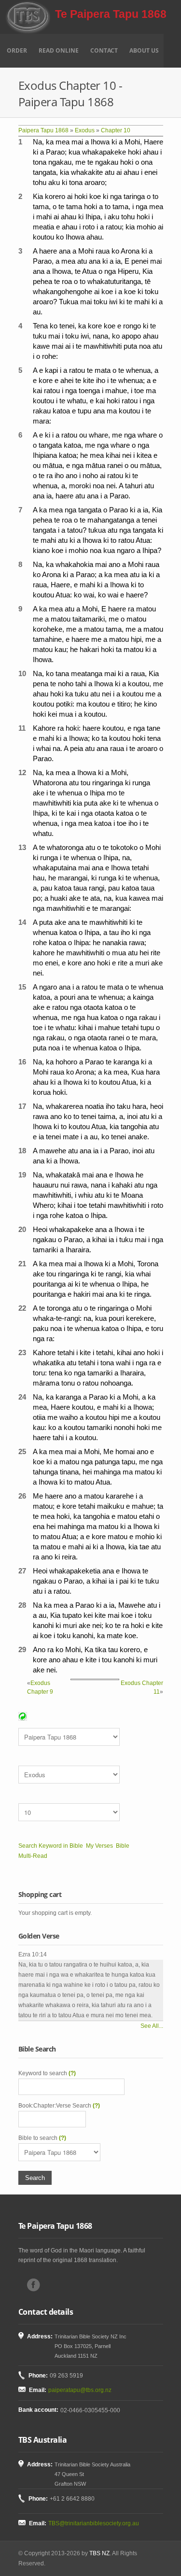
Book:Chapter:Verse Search (59, 2106)
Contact (104, 50)
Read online (59, 50)
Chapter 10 (116, 130)
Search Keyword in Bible (51, 1846)
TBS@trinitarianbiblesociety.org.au (94, 2523)
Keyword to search (47, 2073)
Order (17, 50)
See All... (152, 2026)
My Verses (99, 1846)
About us (144, 50)
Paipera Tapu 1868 (43, 130)
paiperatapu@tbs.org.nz (80, 2390)
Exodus (85, 130)
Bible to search (42, 2138)
